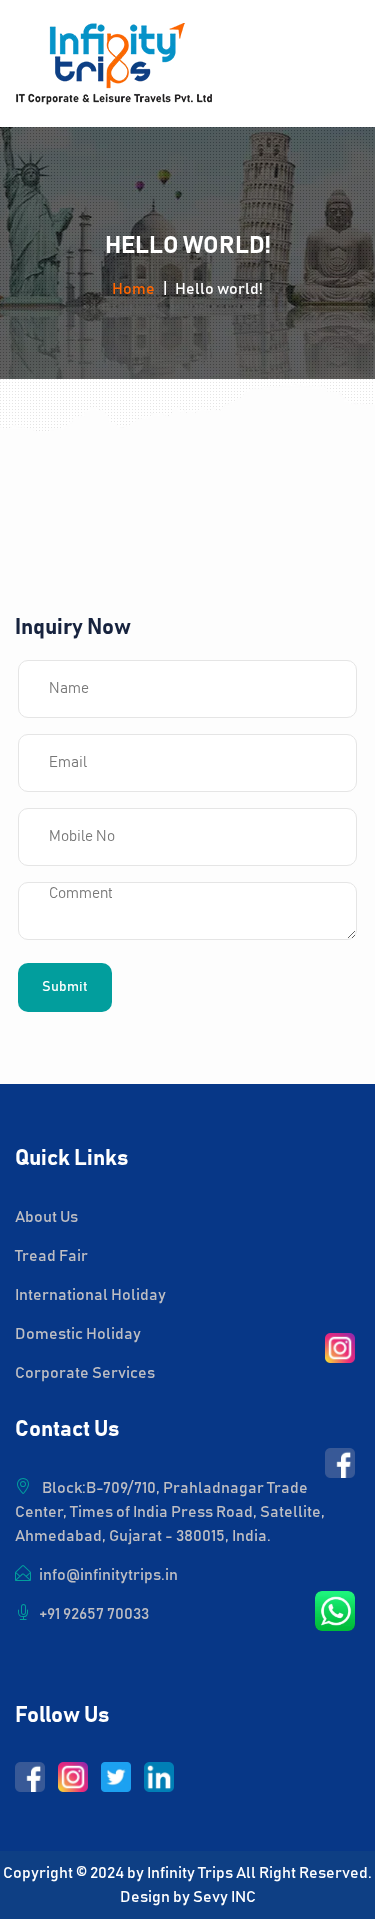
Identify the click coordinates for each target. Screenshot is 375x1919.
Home (133, 289)
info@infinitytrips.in (108, 1575)
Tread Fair (51, 1256)
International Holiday (90, 1295)
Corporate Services (85, 1373)
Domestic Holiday (78, 1334)
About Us (46, 1217)
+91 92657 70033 (94, 1614)
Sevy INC (224, 1897)
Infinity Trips (190, 1873)
